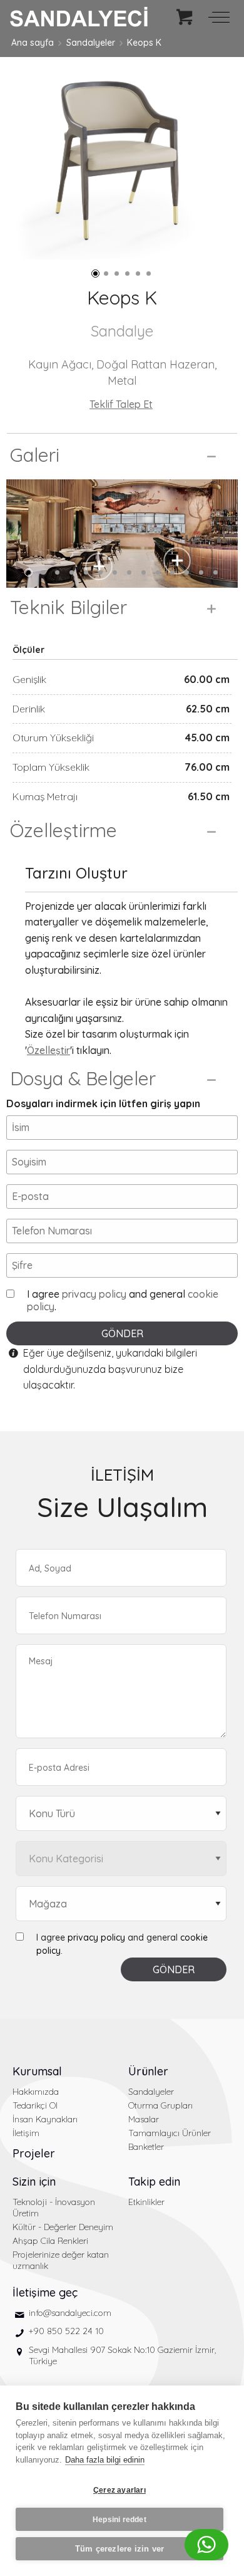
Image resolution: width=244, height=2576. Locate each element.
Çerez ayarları (119, 2490)
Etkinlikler (146, 2202)
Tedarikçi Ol (35, 2105)
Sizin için (34, 2182)
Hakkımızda (36, 2092)
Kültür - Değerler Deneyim (63, 2227)
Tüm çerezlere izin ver (119, 2549)
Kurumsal (37, 2071)
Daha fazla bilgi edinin (105, 2460)
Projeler (34, 2153)
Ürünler (148, 2071)
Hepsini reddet (119, 2520)
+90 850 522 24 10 (66, 2331)
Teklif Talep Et (121, 404)
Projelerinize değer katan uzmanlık (61, 2260)
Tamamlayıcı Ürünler (170, 2133)
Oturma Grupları (160, 2105)
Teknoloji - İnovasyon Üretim (54, 2208)
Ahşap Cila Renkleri (50, 2241)
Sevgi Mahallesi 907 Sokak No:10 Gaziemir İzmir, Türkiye (122, 2355)
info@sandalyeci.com (70, 2313)
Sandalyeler (91, 43)
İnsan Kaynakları (45, 2119)
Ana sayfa (33, 43)
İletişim (26, 2133)
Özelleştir (48, 1050)
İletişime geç (45, 2292)
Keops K (144, 43)
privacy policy (94, 1294)
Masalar (144, 2119)
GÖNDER (122, 1333)
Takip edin (154, 2182)
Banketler (146, 2147)
